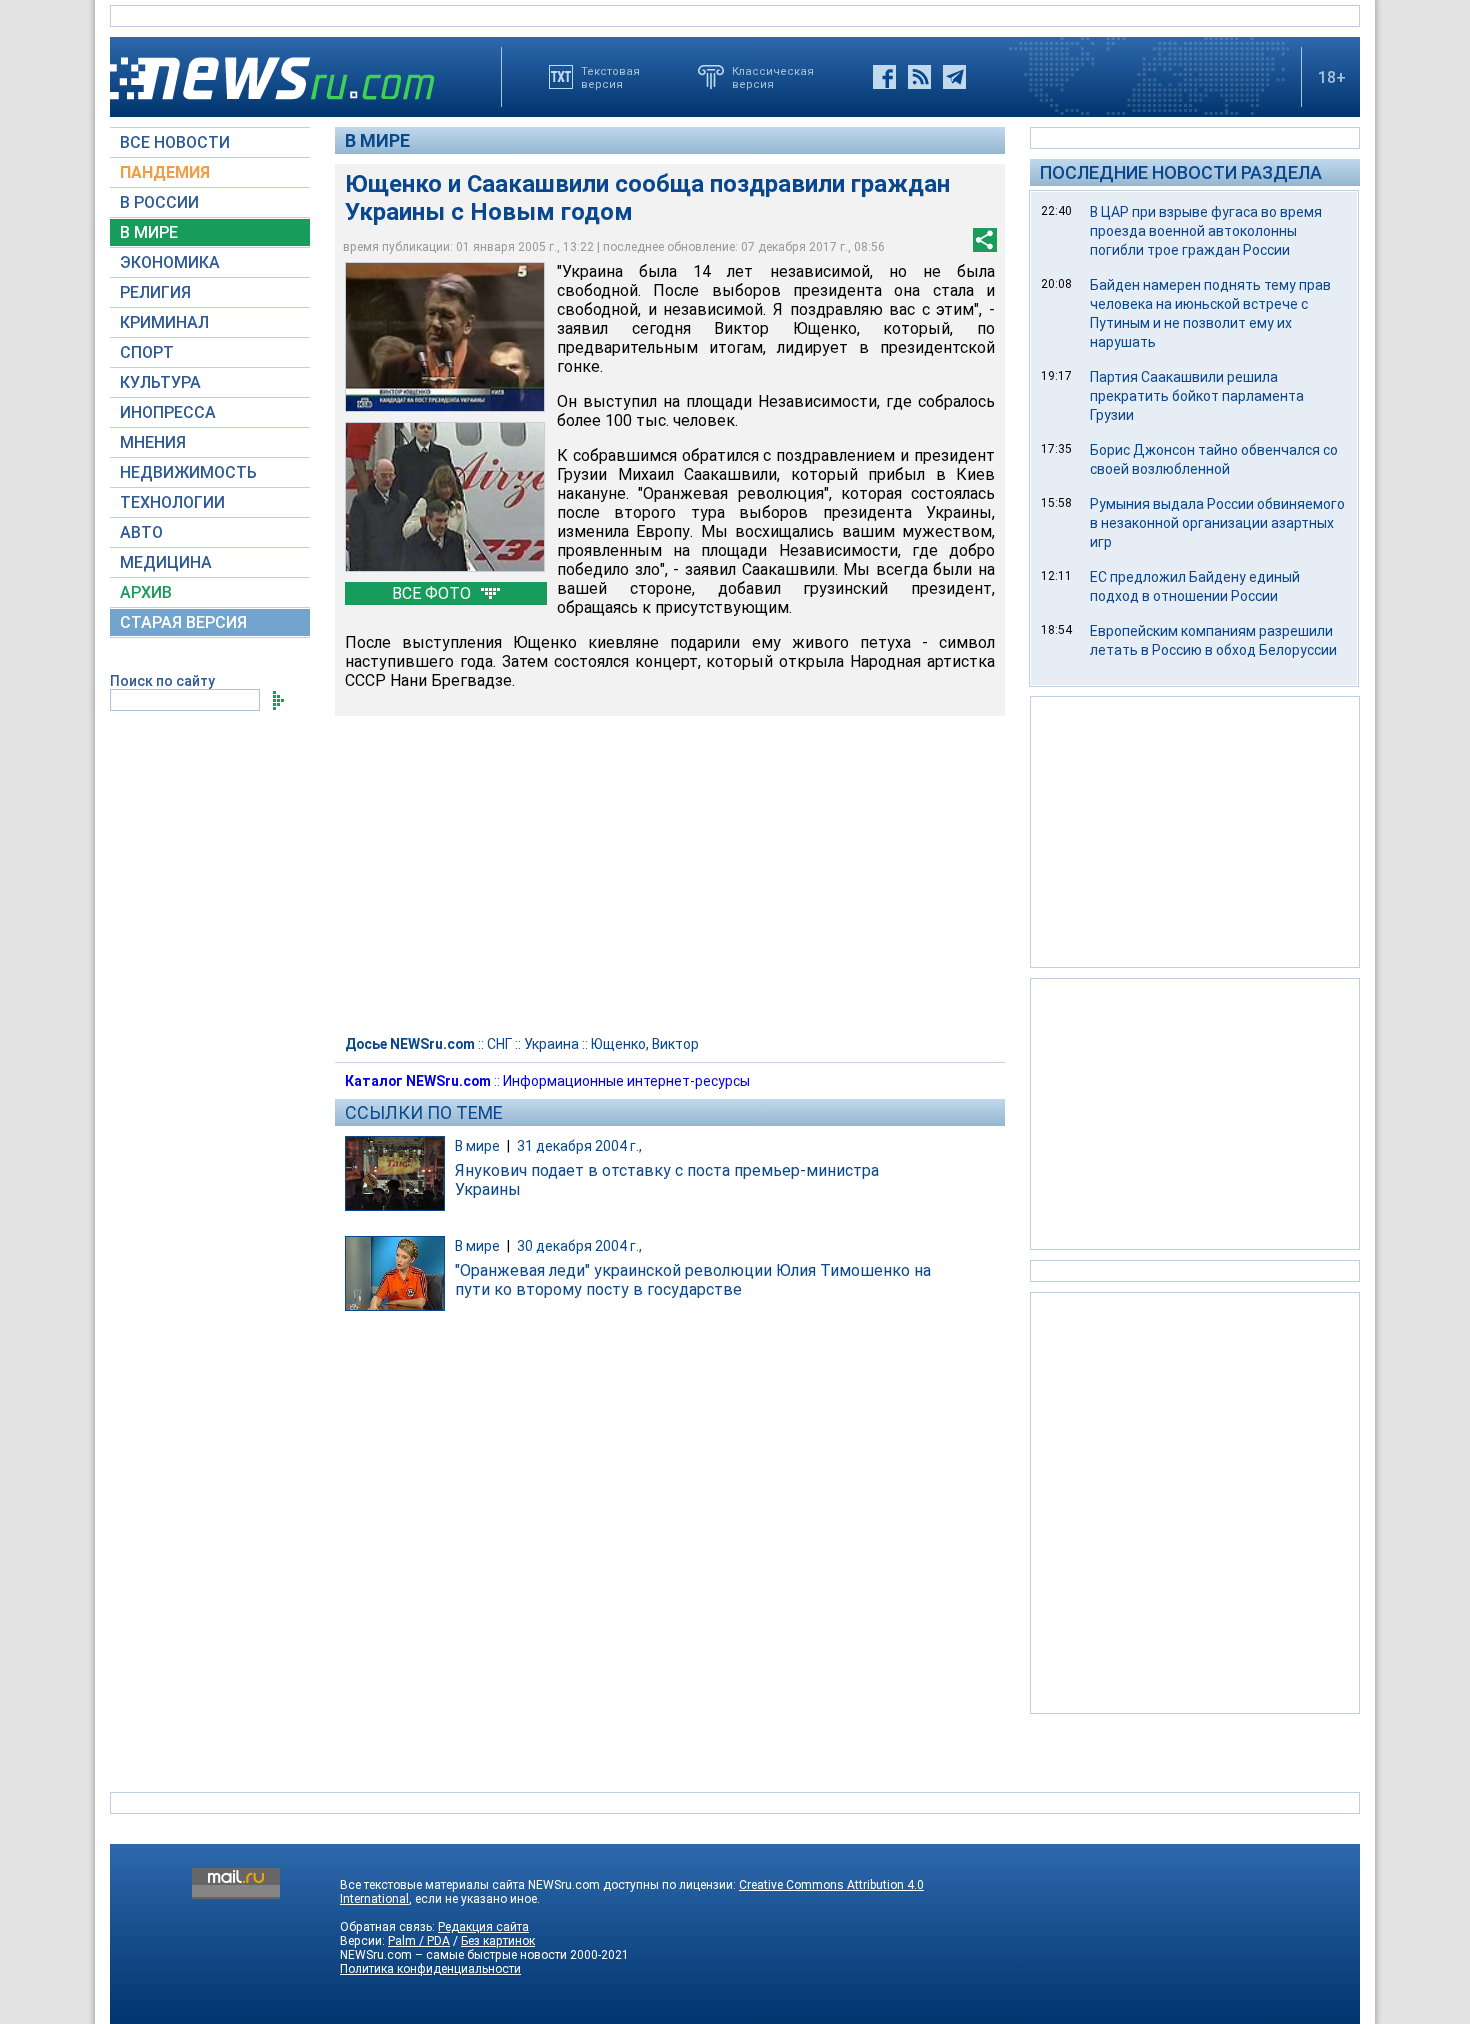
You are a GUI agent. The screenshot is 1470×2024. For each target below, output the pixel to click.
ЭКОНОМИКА (170, 262)
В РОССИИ (159, 202)
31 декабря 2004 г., (579, 1146)
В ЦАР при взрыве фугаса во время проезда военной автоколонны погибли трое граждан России (1206, 231)
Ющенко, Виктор (645, 1044)
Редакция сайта (483, 1927)
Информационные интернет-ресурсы (626, 1081)
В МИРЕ (149, 232)
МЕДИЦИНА (166, 562)
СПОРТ (147, 352)
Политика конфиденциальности (430, 1969)
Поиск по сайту (162, 681)
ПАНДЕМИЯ (165, 172)
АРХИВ (146, 592)
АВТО (141, 532)
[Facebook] (884, 77)
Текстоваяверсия (610, 77)
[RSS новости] (919, 77)
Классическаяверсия (773, 77)
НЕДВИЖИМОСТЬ (188, 472)
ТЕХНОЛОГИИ (172, 502)
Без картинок (498, 1941)
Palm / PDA (419, 1941)
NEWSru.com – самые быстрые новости (453, 1955)
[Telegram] (954, 77)
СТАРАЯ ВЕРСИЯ (183, 622)
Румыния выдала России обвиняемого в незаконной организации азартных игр (1217, 523)
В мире (377, 140)
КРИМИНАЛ (164, 322)
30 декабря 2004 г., (579, 1246)
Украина (551, 1044)
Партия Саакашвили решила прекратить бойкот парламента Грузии (1197, 396)
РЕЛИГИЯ (155, 292)
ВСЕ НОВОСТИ (175, 142)
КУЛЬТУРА (160, 382)
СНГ (499, 1044)
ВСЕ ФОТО (433, 593)
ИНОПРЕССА (168, 412)
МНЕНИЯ (153, 442)
